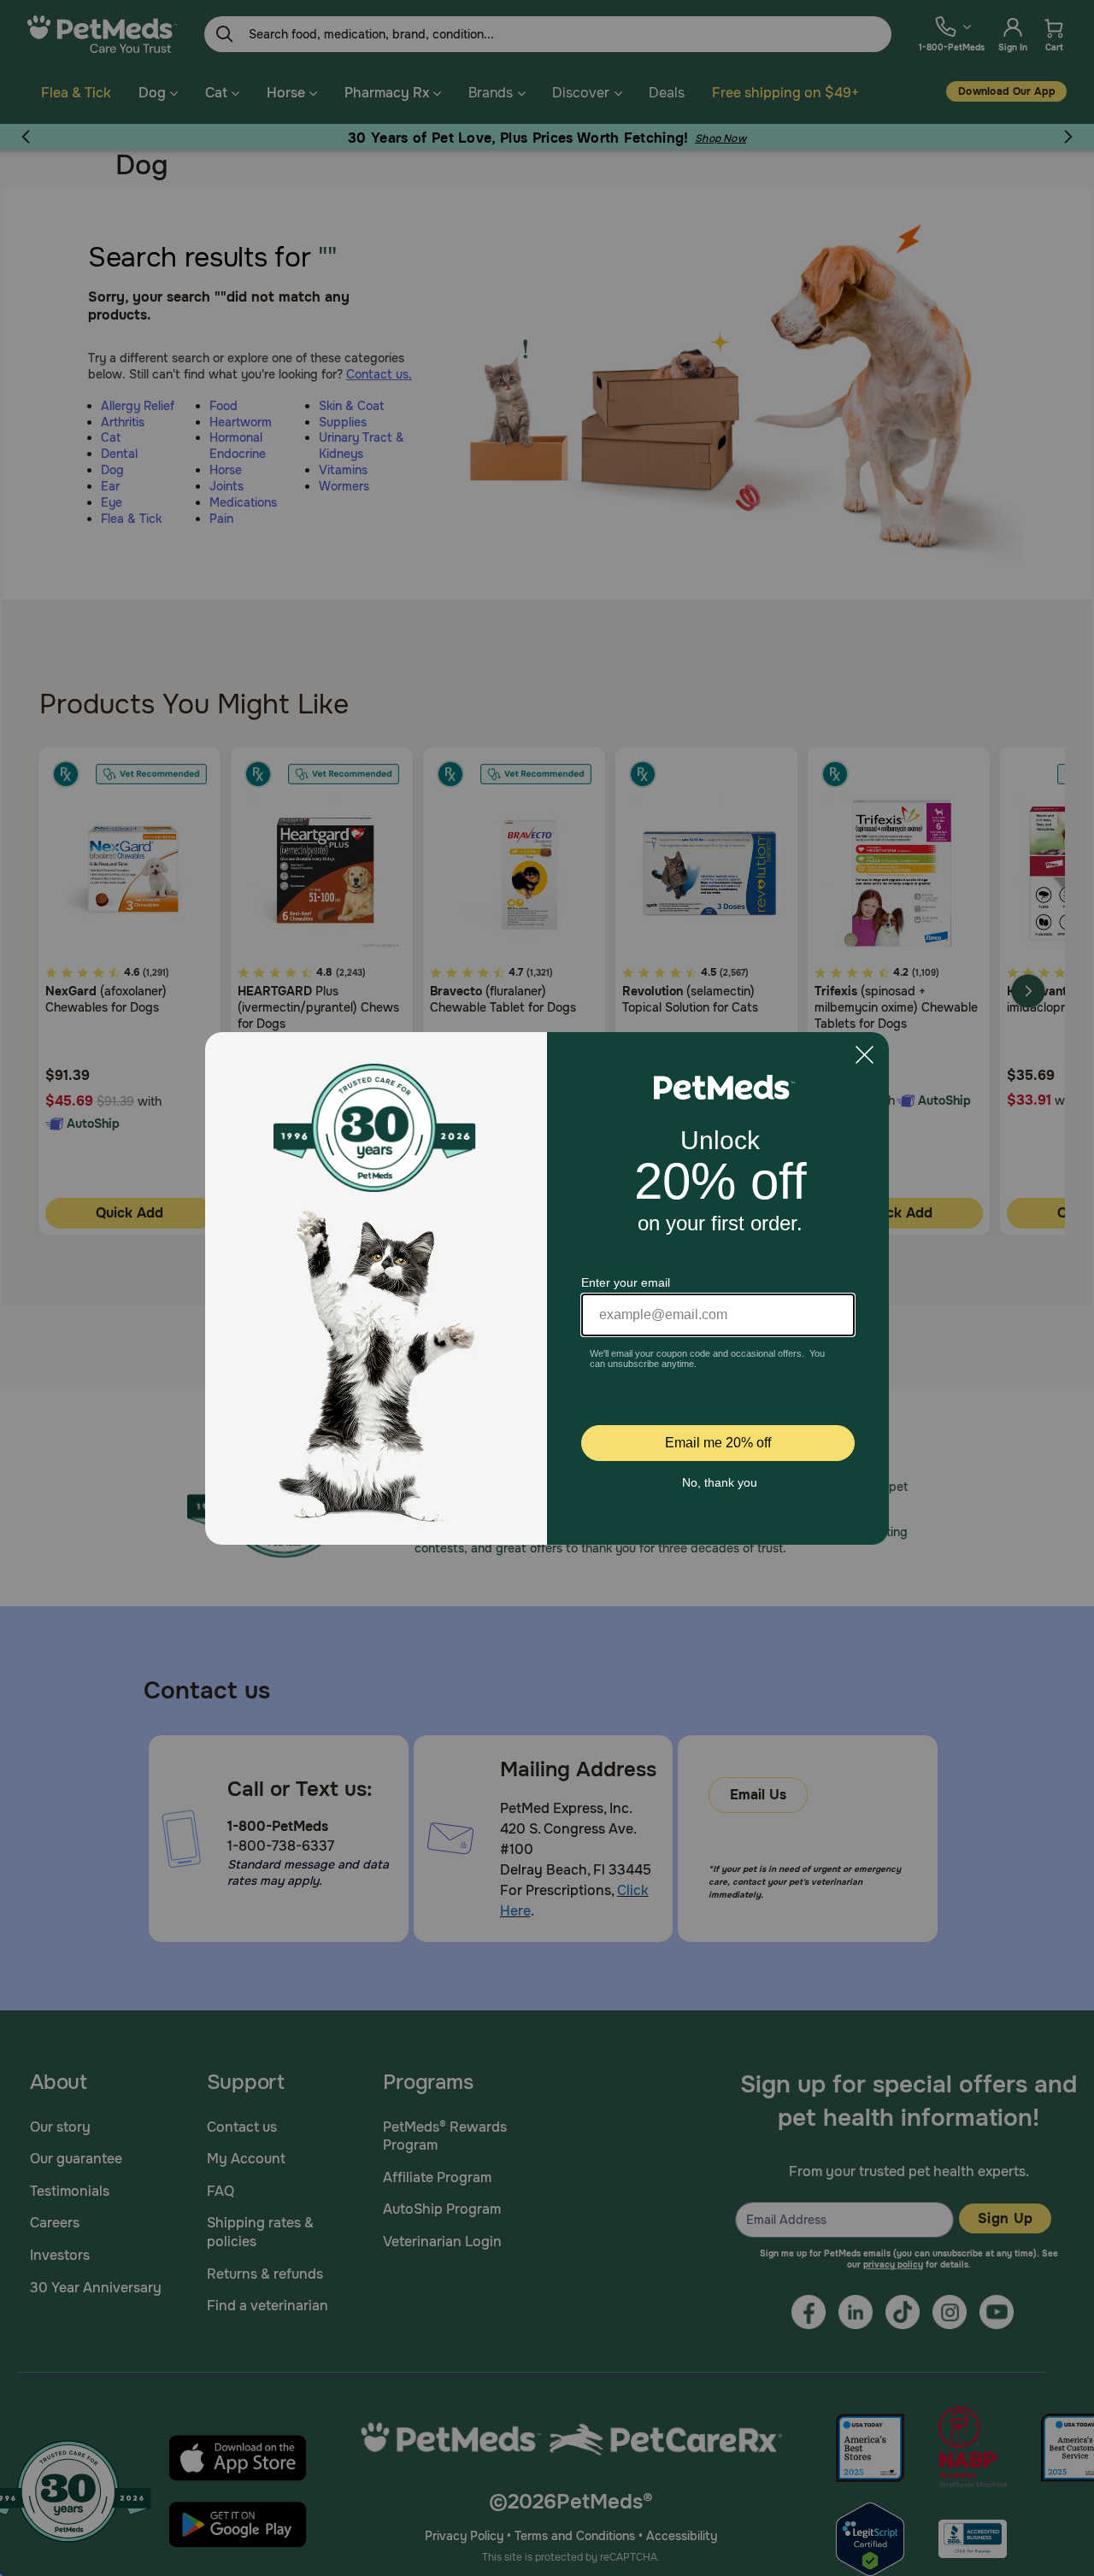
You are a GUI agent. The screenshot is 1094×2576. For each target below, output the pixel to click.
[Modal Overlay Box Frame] (547, 1288)
